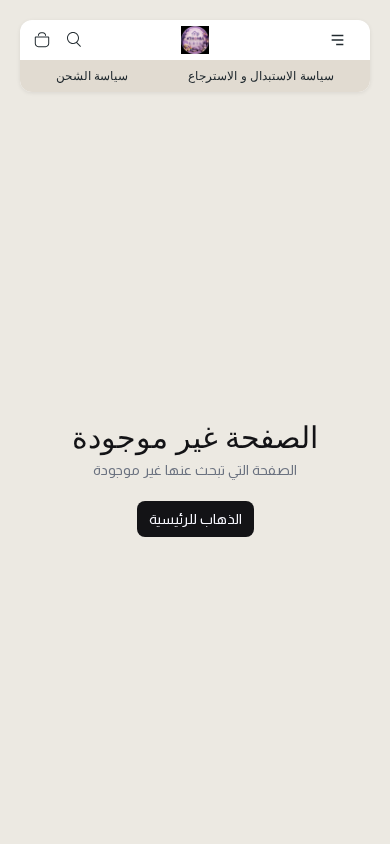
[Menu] (338, 40)
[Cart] (42, 40)
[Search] (74, 40)
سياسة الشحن (92, 75)
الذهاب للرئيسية (195, 519)
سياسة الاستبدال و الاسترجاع (261, 75)
